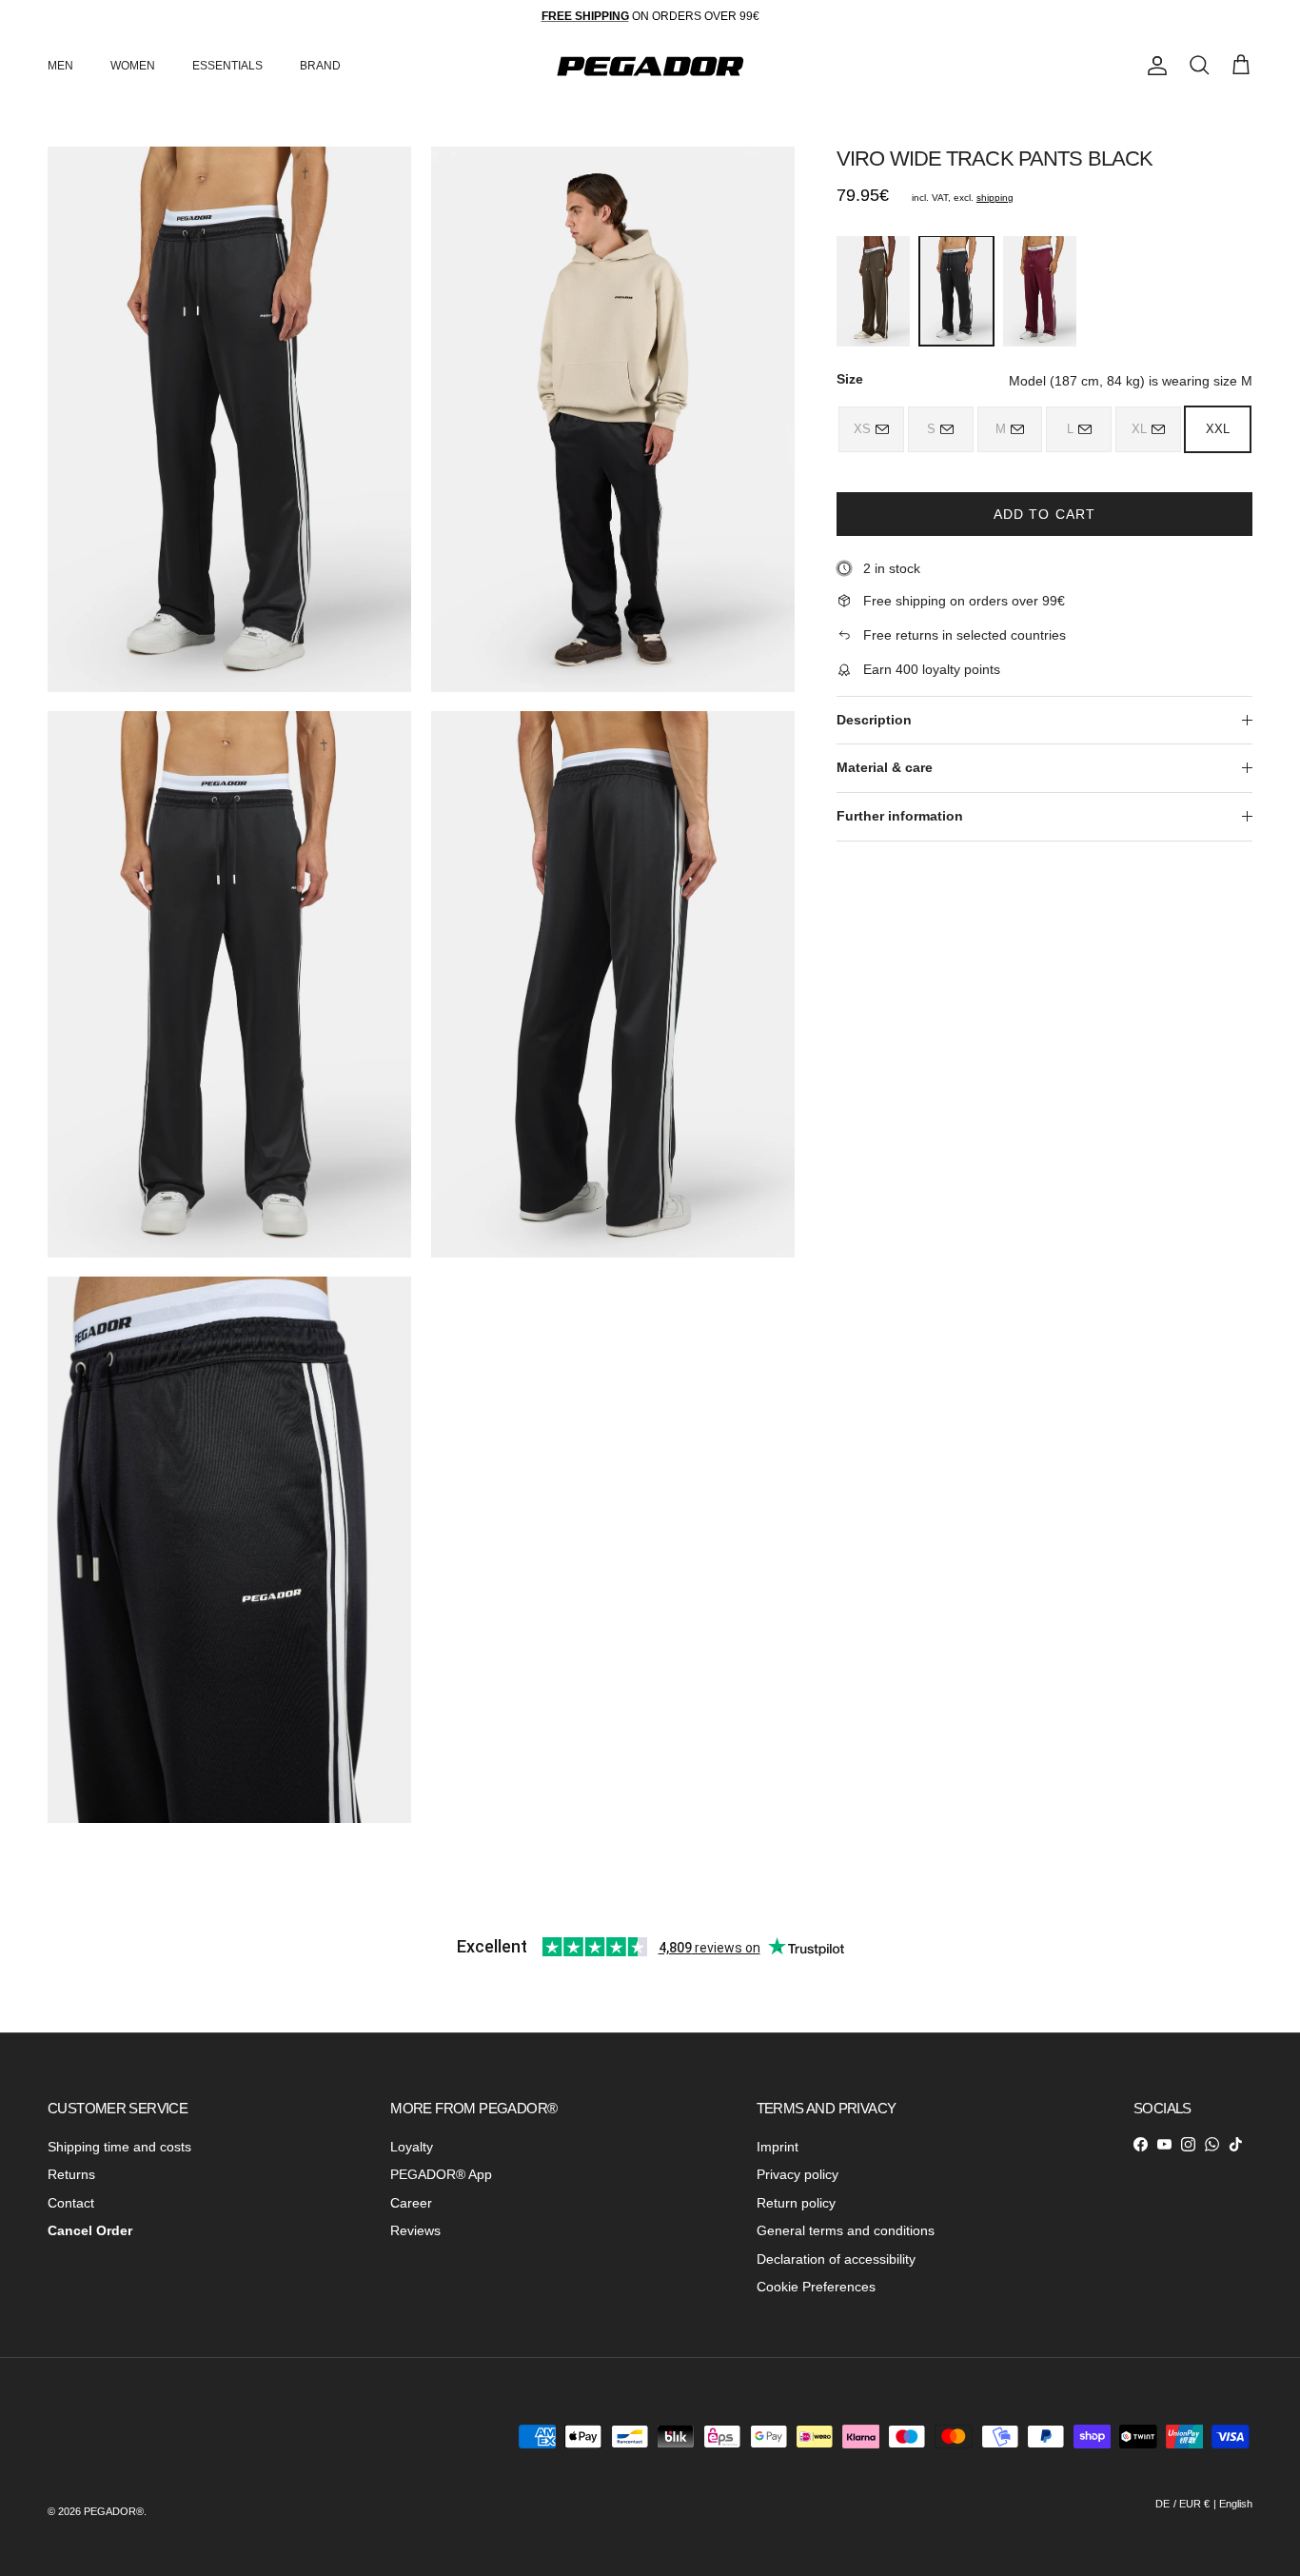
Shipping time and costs (119, 2147)
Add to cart (1044, 514)
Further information (900, 816)
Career (411, 2203)
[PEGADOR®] (650, 66)
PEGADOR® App (441, 2174)
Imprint (778, 2147)
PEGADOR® (114, 2511)
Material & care (885, 767)
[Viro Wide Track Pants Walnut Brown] (873, 291)
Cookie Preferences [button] (816, 2287)
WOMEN (133, 66)
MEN (60, 66)
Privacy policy (798, 2174)
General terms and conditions (846, 2230)
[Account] (1153, 66)
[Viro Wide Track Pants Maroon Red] (1040, 291)
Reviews (415, 2230)
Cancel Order (90, 2230)
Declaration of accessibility (836, 2259)
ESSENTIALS (227, 66)
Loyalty (412, 2147)
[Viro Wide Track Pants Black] (956, 291)
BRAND (320, 66)
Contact (71, 2203)
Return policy (796, 2203)
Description (874, 720)
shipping (995, 198)
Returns (71, 2174)
